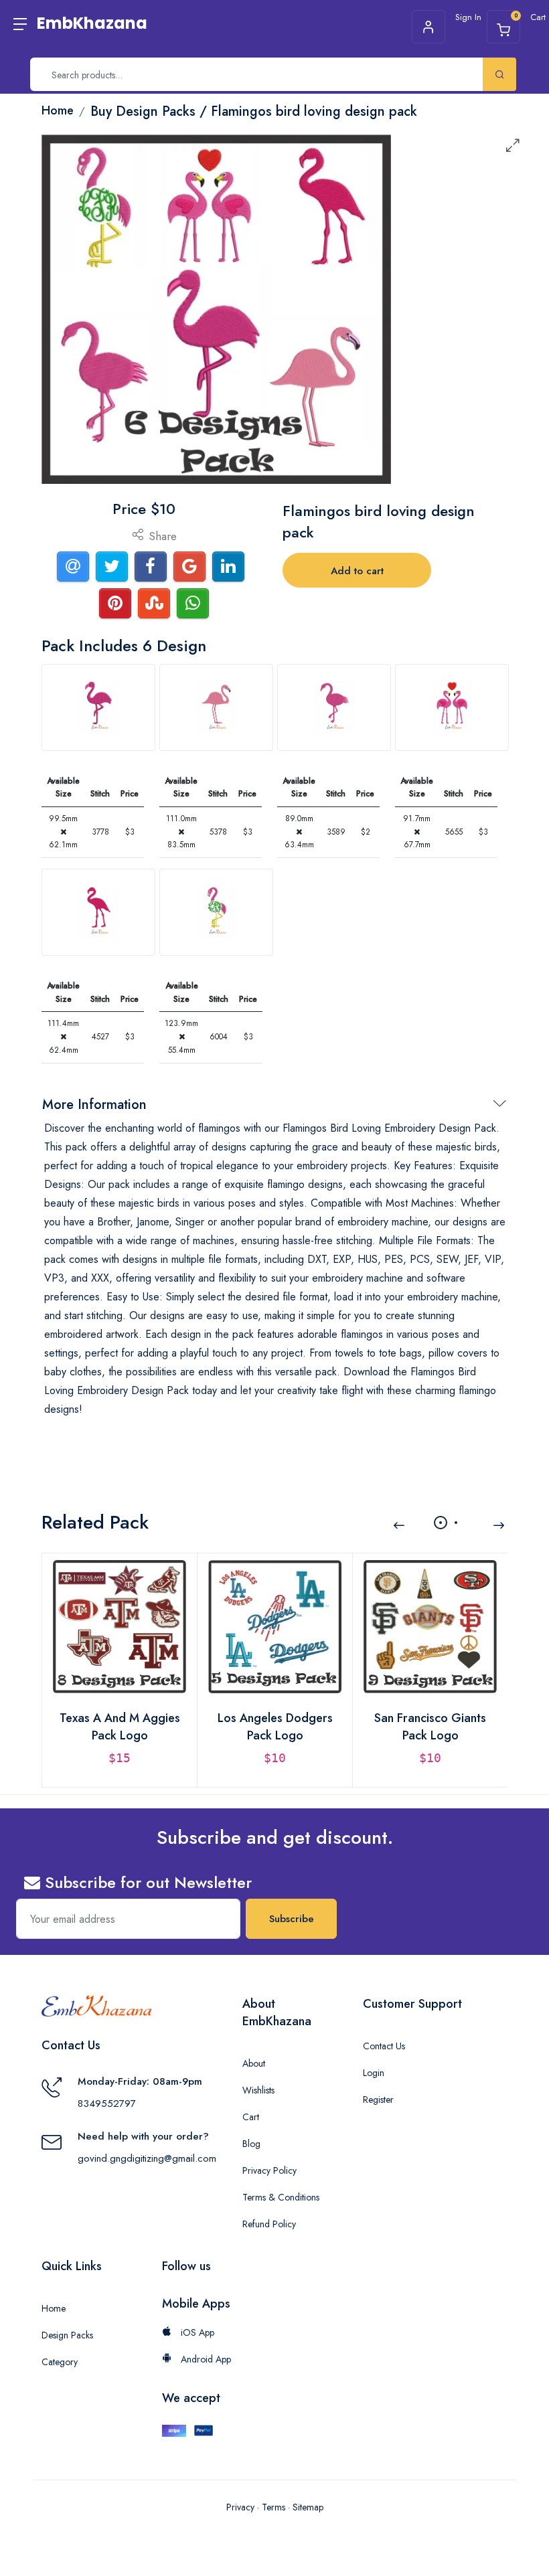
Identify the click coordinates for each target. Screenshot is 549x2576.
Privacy (240, 2507)
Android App (205, 2359)
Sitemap (308, 2507)
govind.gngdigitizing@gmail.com (147, 2158)
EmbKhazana (92, 23)
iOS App (196, 2332)
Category (60, 2362)
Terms (273, 2507)
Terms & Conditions (281, 2197)
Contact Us (384, 2046)
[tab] (98, 707)
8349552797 (107, 2103)
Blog (251, 2144)
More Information (94, 1105)
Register (378, 2099)
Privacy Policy (269, 2170)
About (254, 2063)
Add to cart (357, 571)
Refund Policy (269, 2224)
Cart (251, 2117)
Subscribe (292, 1919)
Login (374, 2073)
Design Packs (67, 2335)
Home (54, 2308)
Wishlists (258, 2090)
